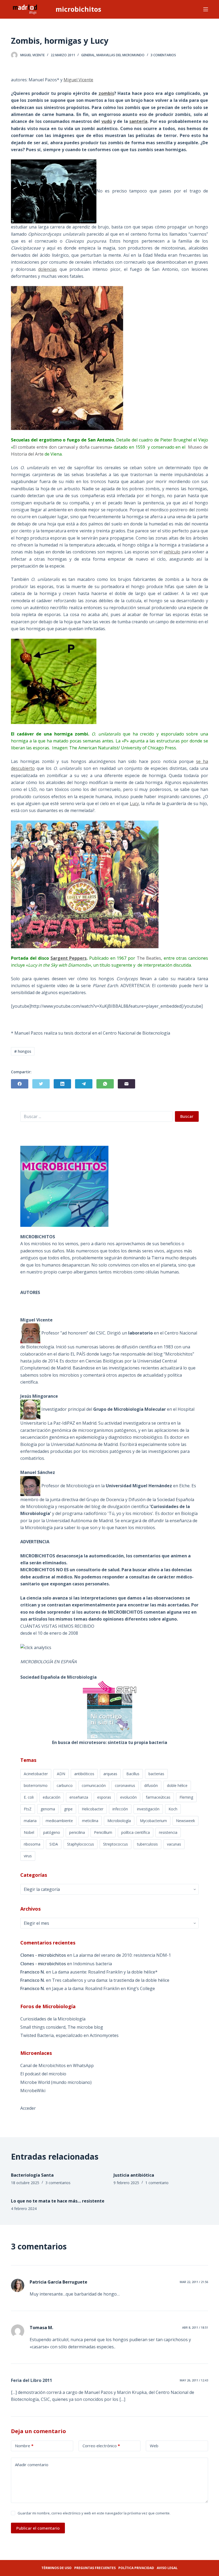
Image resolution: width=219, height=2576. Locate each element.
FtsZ (28, 1809)
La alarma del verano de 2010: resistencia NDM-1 (122, 1955)
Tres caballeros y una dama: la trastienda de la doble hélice (111, 1980)
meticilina (90, 1821)
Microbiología (119, 1821)
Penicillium (103, 1832)
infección (120, 1809)
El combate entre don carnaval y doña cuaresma (62, 447)
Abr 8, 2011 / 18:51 (195, 2327)
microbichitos (78, 9)
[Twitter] (41, 1084)
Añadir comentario (32, 2465)
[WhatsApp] (105, 1084)
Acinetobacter (36, 1774)
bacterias (156, 1774)
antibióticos (84, 1774)
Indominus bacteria (93, 1964)
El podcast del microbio (43, 2074)
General (88, 55)
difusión (151, 1785)
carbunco (65, 1785)
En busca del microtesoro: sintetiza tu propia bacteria (110, 1742)
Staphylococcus (81, 1844)
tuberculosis (147, 1844)
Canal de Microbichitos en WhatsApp (57, 2065)
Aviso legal (167, 2568)
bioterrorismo (36, 1785)
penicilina (77, 1832)
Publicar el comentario (38, 2528)
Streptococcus (116, 1844)
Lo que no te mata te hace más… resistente (58, 2201)
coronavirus (125, 1785)
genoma (48, 1809)
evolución (128, 1797)
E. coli (29, 1797)
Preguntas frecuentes (95, 2568)
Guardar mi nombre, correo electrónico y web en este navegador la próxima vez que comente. (94, 2513)
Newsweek (185, 1821)
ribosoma (32, 1844)
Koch (173, 1809)
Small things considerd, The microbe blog (62, 2027)
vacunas (174, 1844)
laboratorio (140, 1333)
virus (28, 1856)
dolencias (48, 269)
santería (138, 121)
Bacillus (133, 1774)
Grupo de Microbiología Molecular (130, 1409)
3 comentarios (163, 55)
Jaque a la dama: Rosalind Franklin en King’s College (103, 1988)
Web (154, 2446)
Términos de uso (56, 2568)
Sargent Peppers (69, 958)
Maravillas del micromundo (120, 55)
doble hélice (177, 1785)
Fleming (186, 1797)
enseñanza (79, 1797)
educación (52, 1797)
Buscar (187, 1116)
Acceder (28, 2108)
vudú (107, 121)
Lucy (134, 803)
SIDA (54, 1844)
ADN (61, 1774)
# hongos (23, 1051)
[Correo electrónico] (126, 1084)
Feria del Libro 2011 (32, 2380)
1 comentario (157, 2183)
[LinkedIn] (62, 1084)
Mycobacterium (153, 1821)
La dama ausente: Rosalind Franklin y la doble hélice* (105, 1972)
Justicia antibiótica (134, 2175)
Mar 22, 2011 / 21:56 (194, 2282)
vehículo (172, 552)
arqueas (110, 1774)
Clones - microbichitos (43, 1955)
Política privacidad (136, 2568)
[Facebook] (20, 1084)
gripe (68, 1809)
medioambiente (59, 1821)
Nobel (29, 1832)
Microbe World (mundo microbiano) (56, 2082)
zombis (106, 93)
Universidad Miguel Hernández (139, 1485)
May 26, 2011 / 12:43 (194, 2380)
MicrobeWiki (33, 2091)
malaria (30, 1821)
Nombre (24, 2446)
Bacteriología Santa (32, 2175)
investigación (148, 1809)
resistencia (168, 1832)
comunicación (94, 1785)
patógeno (52, 1832)
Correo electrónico (101, 2446)
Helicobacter (93, 1809)
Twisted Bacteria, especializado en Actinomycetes (69, 2035)
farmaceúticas (158, 1797)
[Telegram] (84, 1084)
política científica (136, 1832)
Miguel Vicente (78, 80)
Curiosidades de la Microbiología (53, 2019)
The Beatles (149, 958)
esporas (104, 1797)
